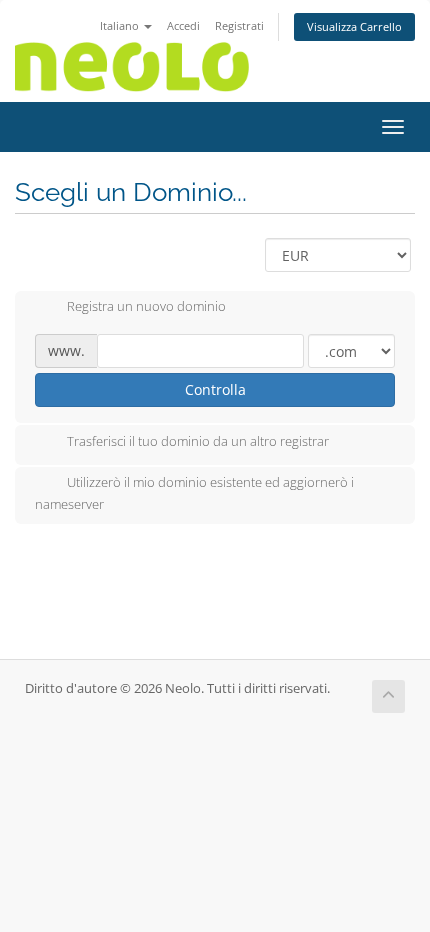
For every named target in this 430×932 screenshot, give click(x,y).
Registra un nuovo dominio (146, 307)
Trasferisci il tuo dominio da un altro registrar (198, 441)
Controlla (215, 389)
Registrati (239, 25)
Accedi (183, 25)
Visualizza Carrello (354, 26)
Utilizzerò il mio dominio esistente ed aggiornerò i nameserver (194, 493)
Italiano (121, 25)
